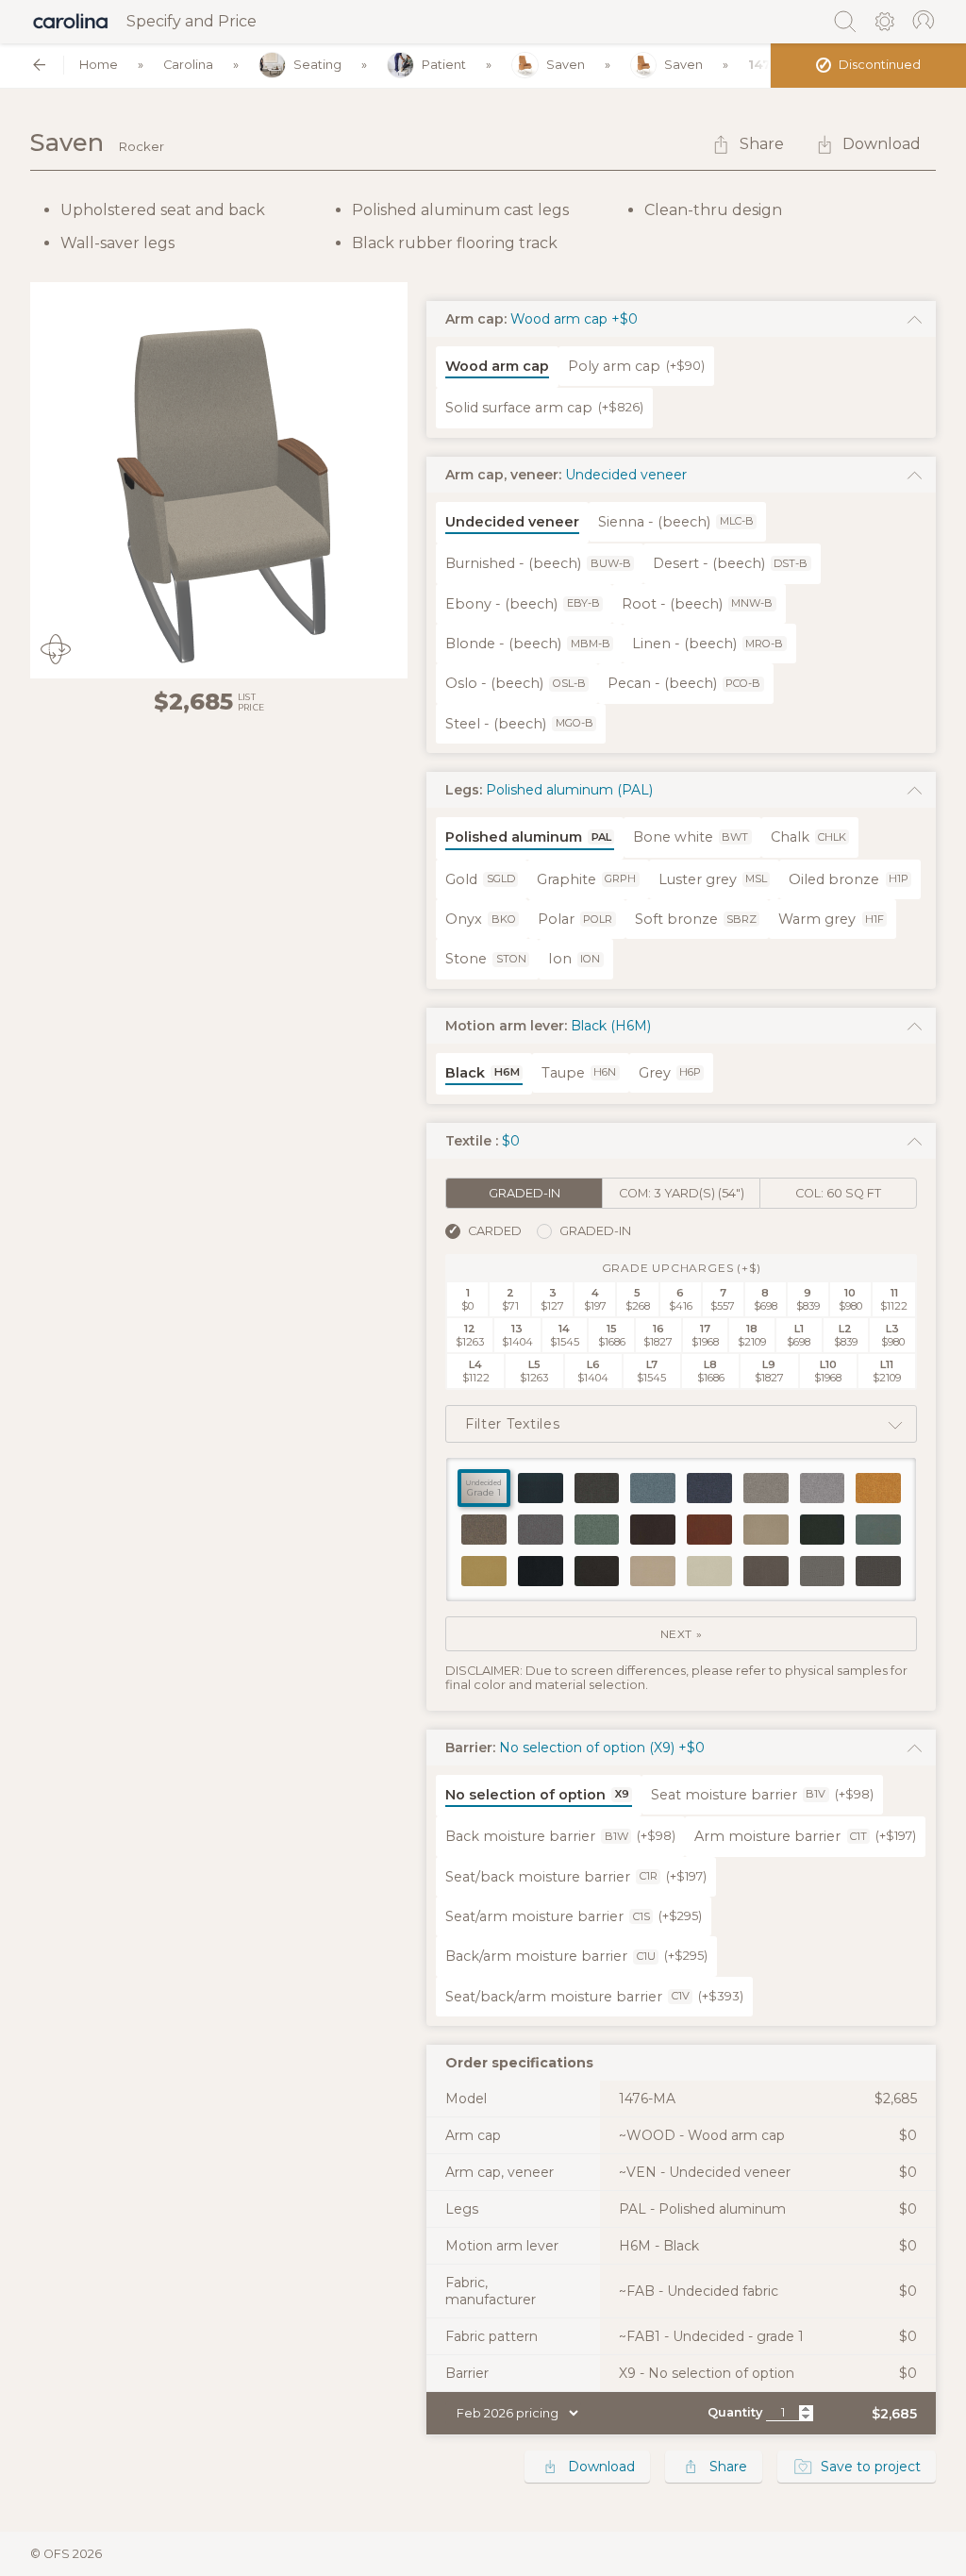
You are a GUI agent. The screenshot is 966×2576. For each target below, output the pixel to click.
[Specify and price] (71, 22)
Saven (566, 65)
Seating (317, 65)
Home (99, 65)
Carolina (188, 65)
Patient (444, 65)
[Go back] (39, 65)
